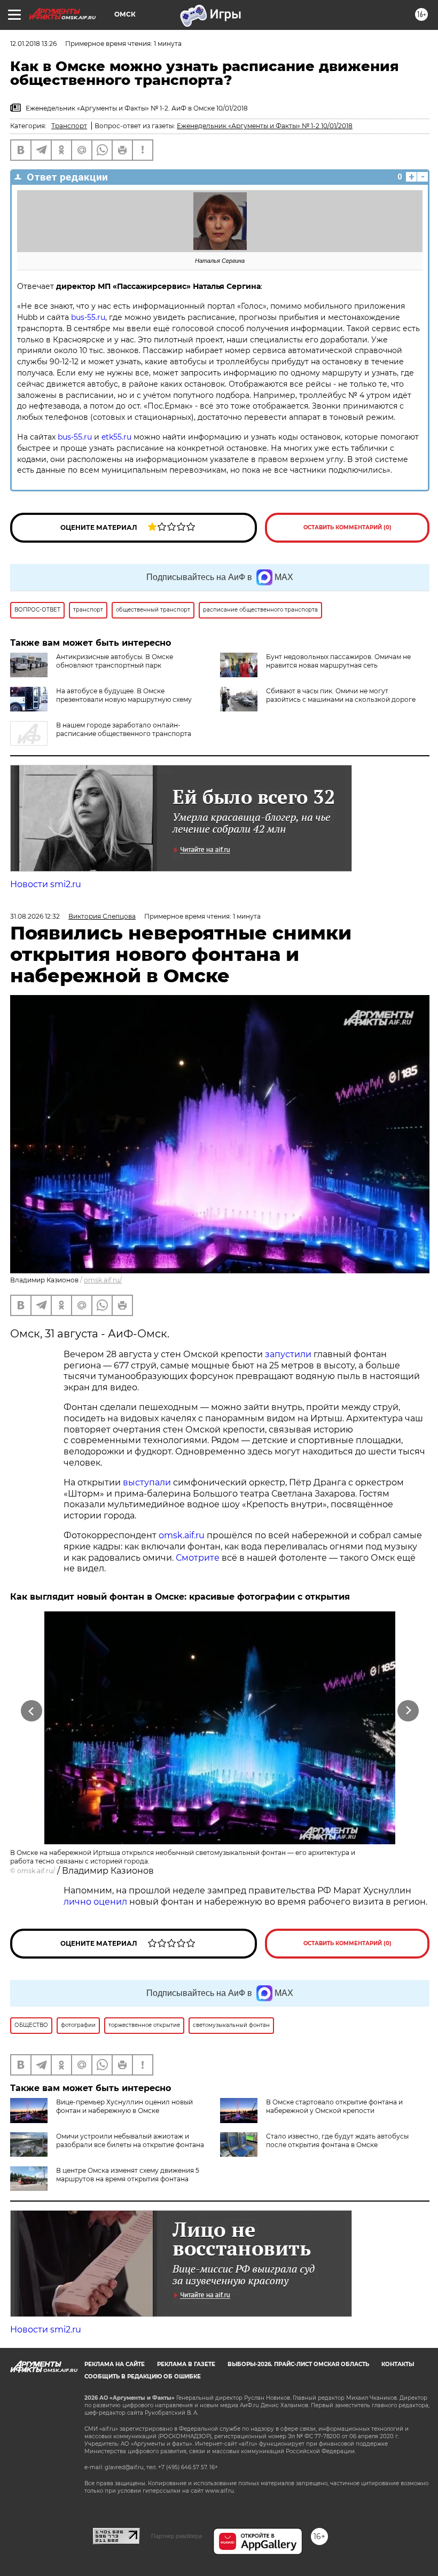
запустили (288, 1354)
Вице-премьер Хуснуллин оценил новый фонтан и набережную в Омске (124, 2106)
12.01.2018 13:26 (33, 44)
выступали (147, 1482)
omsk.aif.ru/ (103, 1280)
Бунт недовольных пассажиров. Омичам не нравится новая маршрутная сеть (338, 661)
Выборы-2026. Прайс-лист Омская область (298, 2364)
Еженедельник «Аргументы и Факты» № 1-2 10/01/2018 (265, 126)
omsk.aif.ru (182, 1535)
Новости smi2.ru (46, 884)
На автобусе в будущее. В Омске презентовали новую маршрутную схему (124, 695)
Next (408, 1711)
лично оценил (95, 1902)
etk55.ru (116, 437)
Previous (32, 1711)
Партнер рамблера (177, 2536)
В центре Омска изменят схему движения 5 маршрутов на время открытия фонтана (128, 2175)
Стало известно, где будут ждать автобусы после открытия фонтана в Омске (337, 2140)
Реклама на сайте (115, 2364)
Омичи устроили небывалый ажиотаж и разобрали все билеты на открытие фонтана (130, 2140)
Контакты (398, 2364)
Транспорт (69, 126)
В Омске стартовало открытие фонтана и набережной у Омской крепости (334, 2106)
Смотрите (198, 1558)
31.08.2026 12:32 (35, 916)
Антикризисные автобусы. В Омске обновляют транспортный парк (115, 661)
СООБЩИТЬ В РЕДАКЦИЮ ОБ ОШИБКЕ (143, 2377)
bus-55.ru (88, 317)
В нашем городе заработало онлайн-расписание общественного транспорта (124, 729)
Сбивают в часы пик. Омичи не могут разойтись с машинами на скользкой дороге (341, 695)
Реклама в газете (186, 2364)
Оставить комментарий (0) (347, 527)
